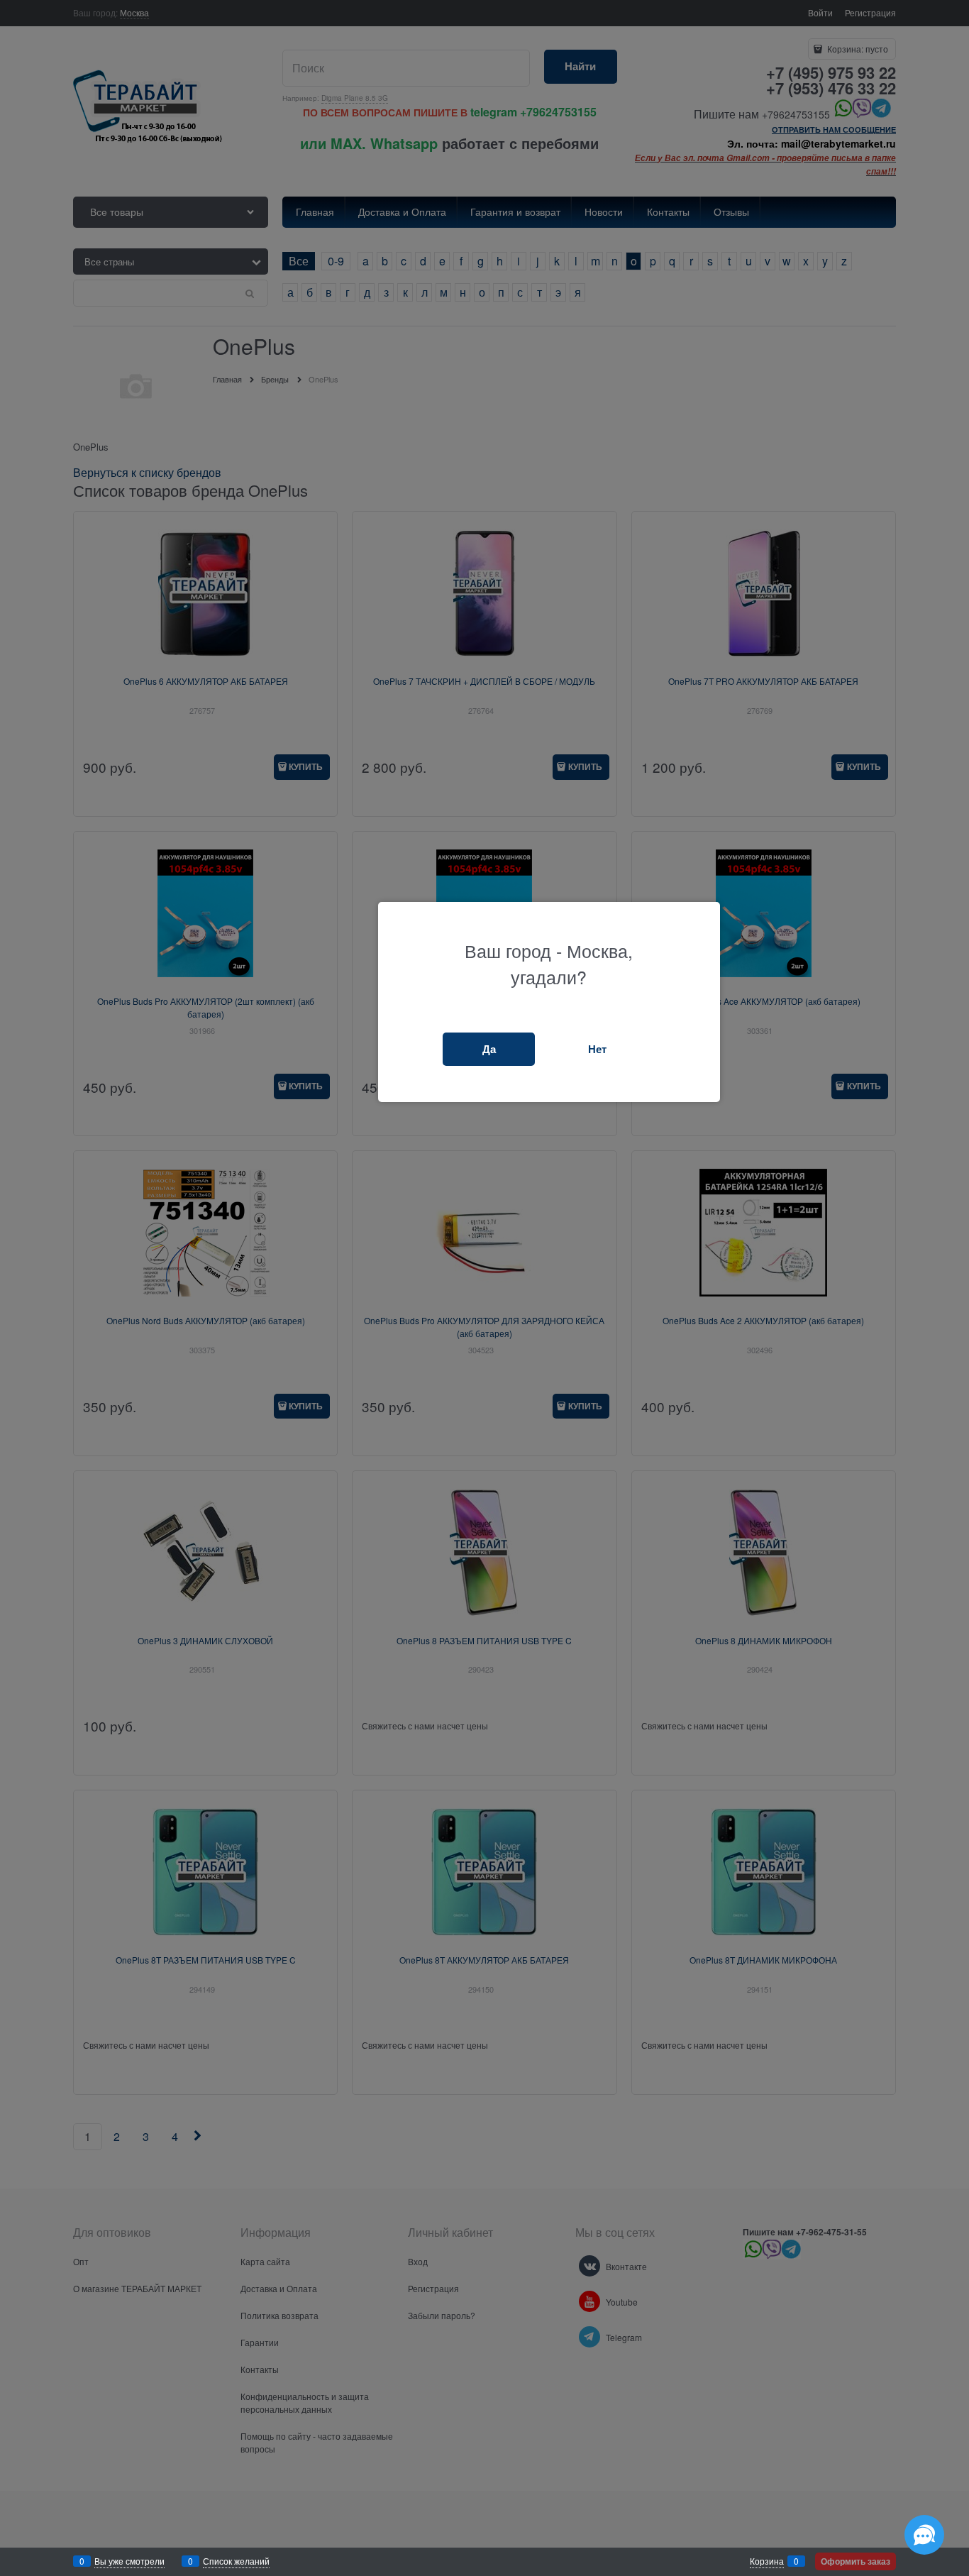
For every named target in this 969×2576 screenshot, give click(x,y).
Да (489, 1049)
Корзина (767, 2561)
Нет (597, 1049)
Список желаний (236, 2561)
